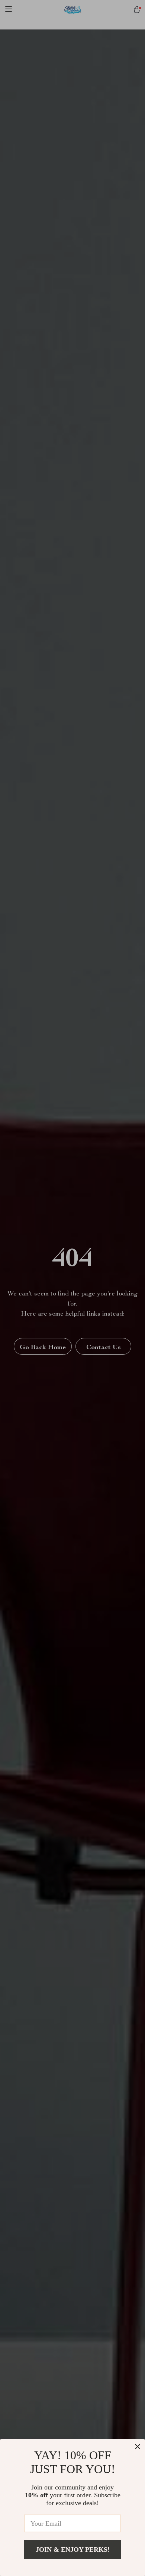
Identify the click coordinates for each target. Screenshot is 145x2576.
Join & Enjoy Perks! (73, 2550)
